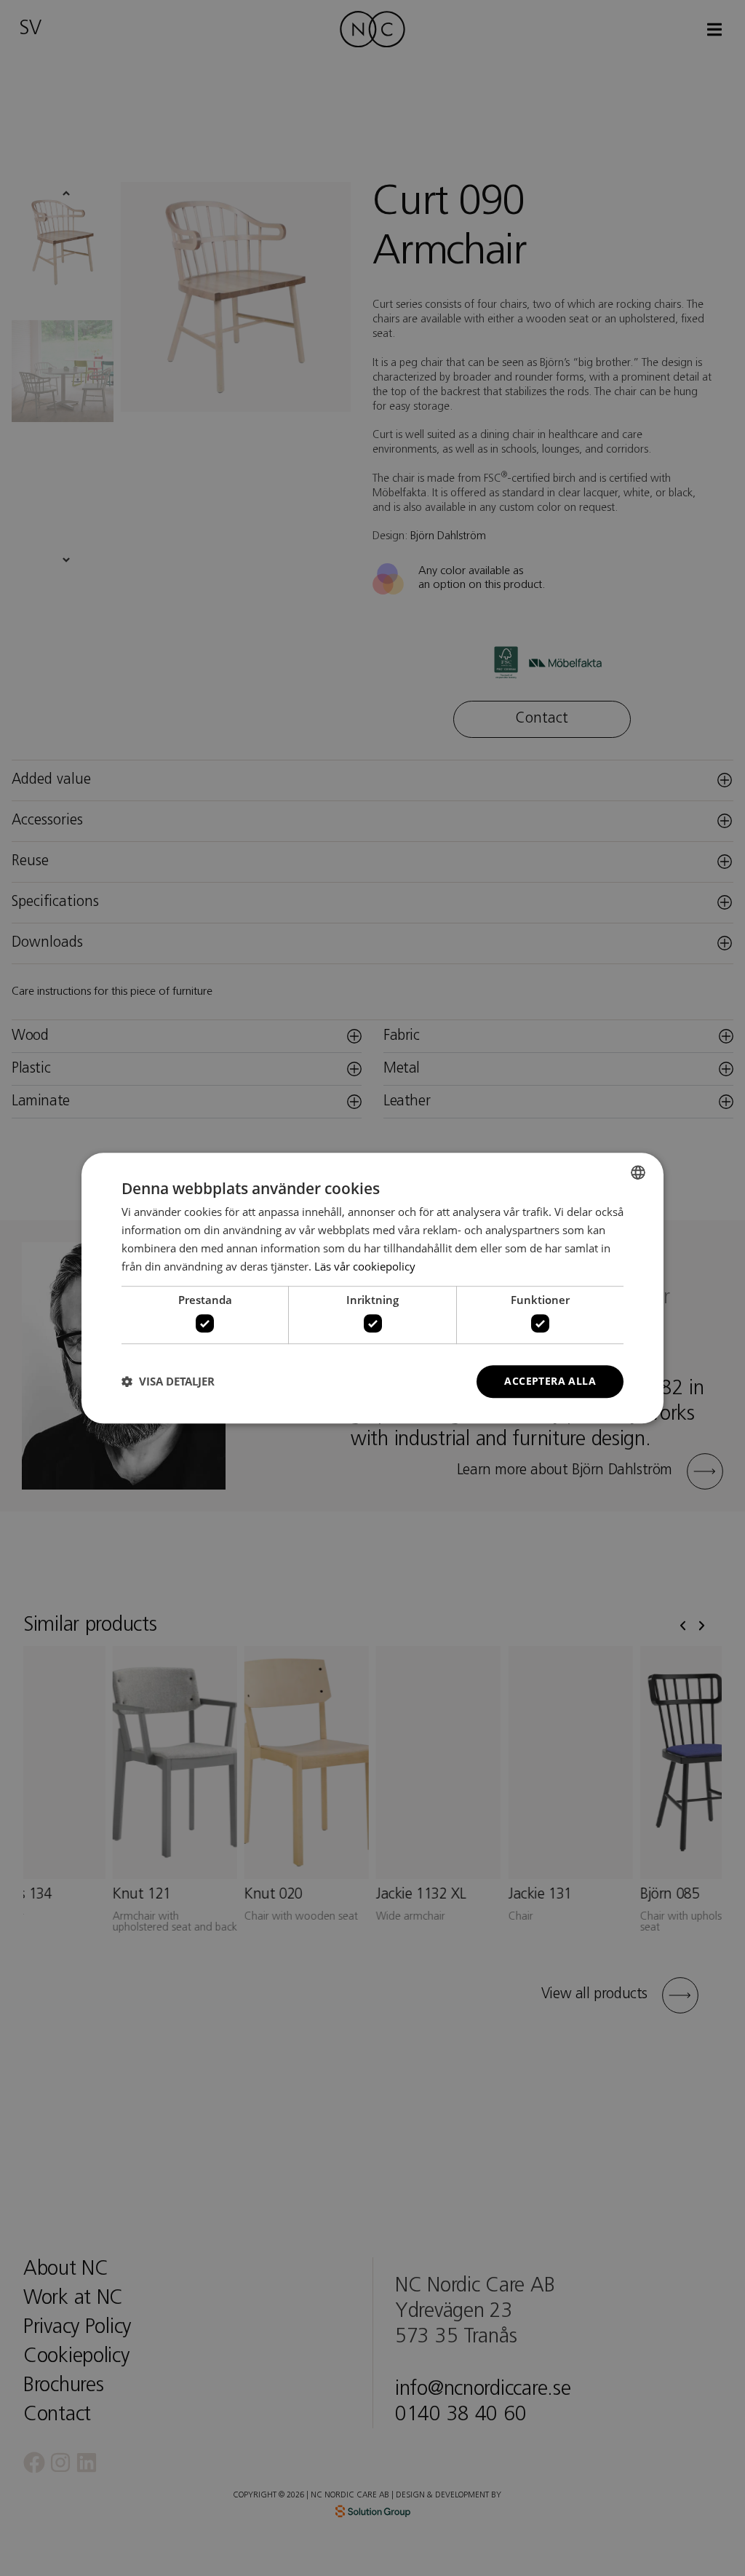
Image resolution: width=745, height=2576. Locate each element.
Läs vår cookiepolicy (365, 1266)
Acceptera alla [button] (550, 1381)
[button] (168, 1381)
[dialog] (372, 1288)
